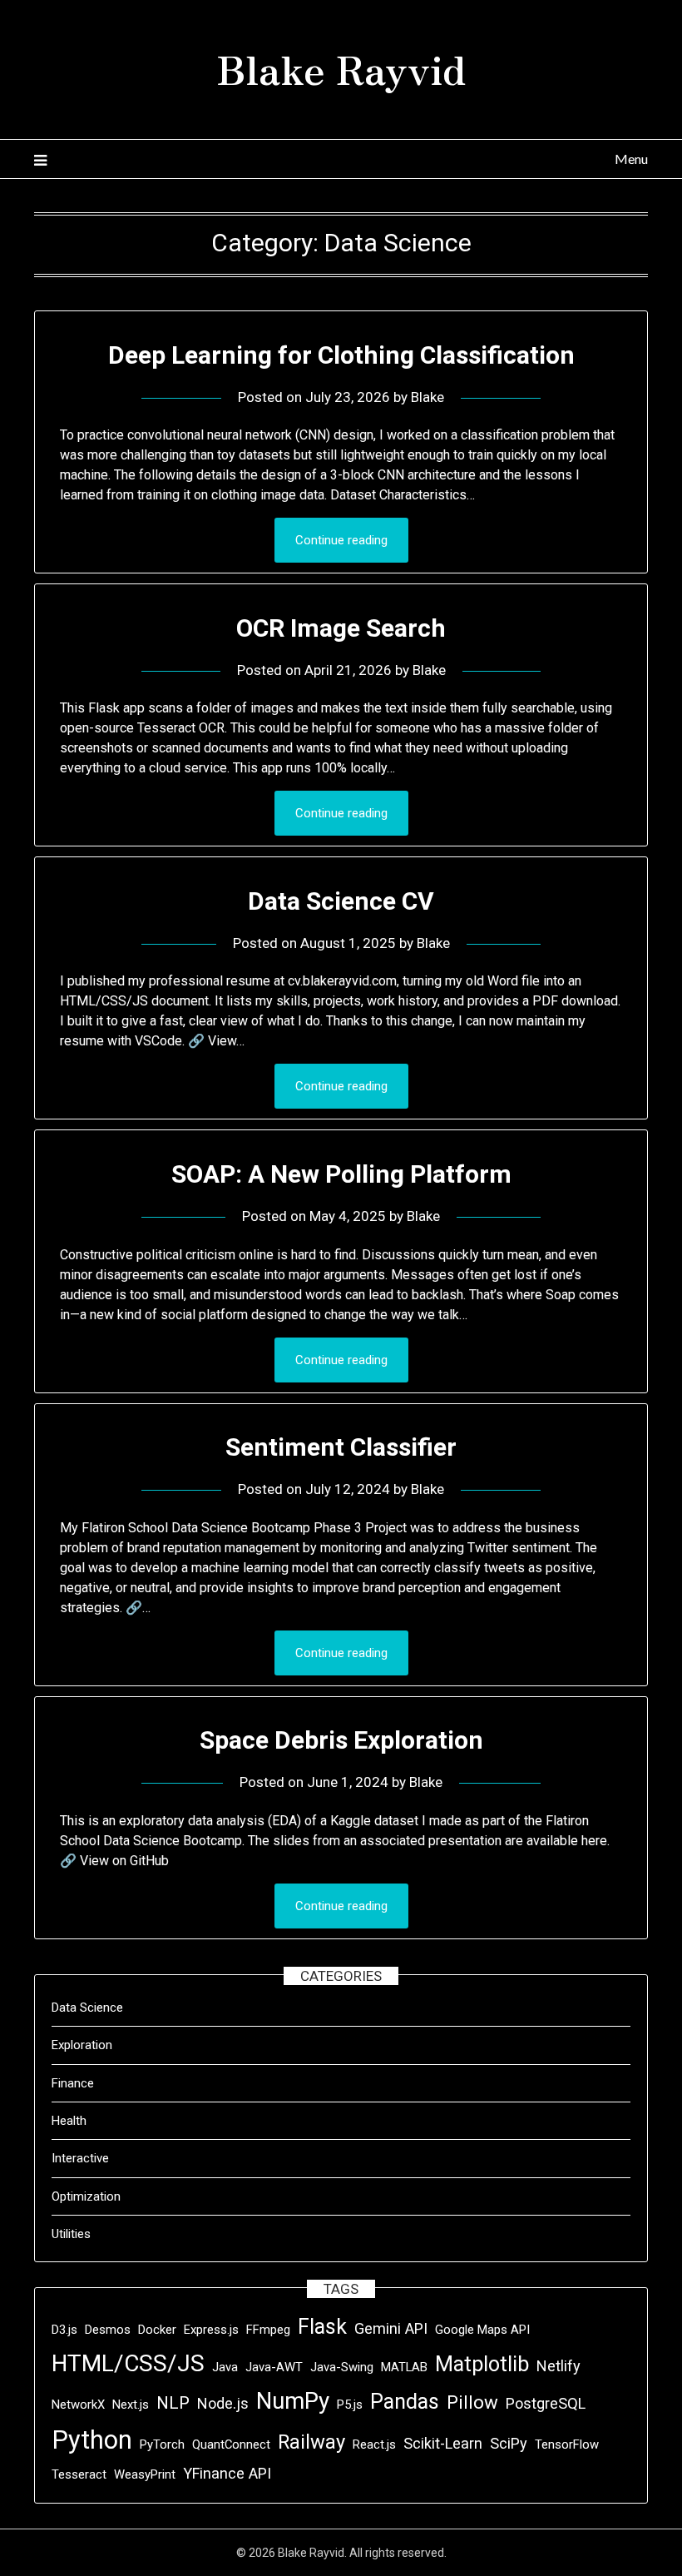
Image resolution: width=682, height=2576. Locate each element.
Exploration (82, 2045)
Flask (322, 2327)
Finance (73, 2083)
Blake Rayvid (341, 67)
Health (69, 2121)
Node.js (223, 2403)
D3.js (64, 2330)
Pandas (405, 2402)
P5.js (350, 2405)
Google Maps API (482, 2330)
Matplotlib (482, 2364)
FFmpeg (268, 2330)
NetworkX (78, 2405)
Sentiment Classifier (341, 1447)
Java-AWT (274, 2367)
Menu (631, 159)
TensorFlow (567, 2444)
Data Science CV (341, 901)
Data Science (87, 2008)
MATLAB (404, 2367)
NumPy (293, 2401)
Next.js (131, 2405)
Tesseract (79, 2474)
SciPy (509, 2443)
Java (225, 2367)
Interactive (80, 2158)
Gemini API (391, 2328)
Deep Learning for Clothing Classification (341, 355)
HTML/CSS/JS (128, 2363)
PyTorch (162, 2444)
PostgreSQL (546, 2403)
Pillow (472, 2402)
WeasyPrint (145, 2474)
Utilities (71, 2234)
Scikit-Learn (443, 2443)
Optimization (86, 2196)
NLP (173, 2403)
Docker (157, 2330)
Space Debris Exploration (341, 1740)
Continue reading (341, 540)
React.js (374, 2444)
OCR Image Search (341, 628)
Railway (311, 2442)
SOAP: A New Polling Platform (341, 1174)
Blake (427, 397)
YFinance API (227, 2473)
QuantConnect (231, 2444)
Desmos (108, 2330)
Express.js (211, 2330)
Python (92, 2440)
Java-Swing (342, 2367)
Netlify (558, 2366)
